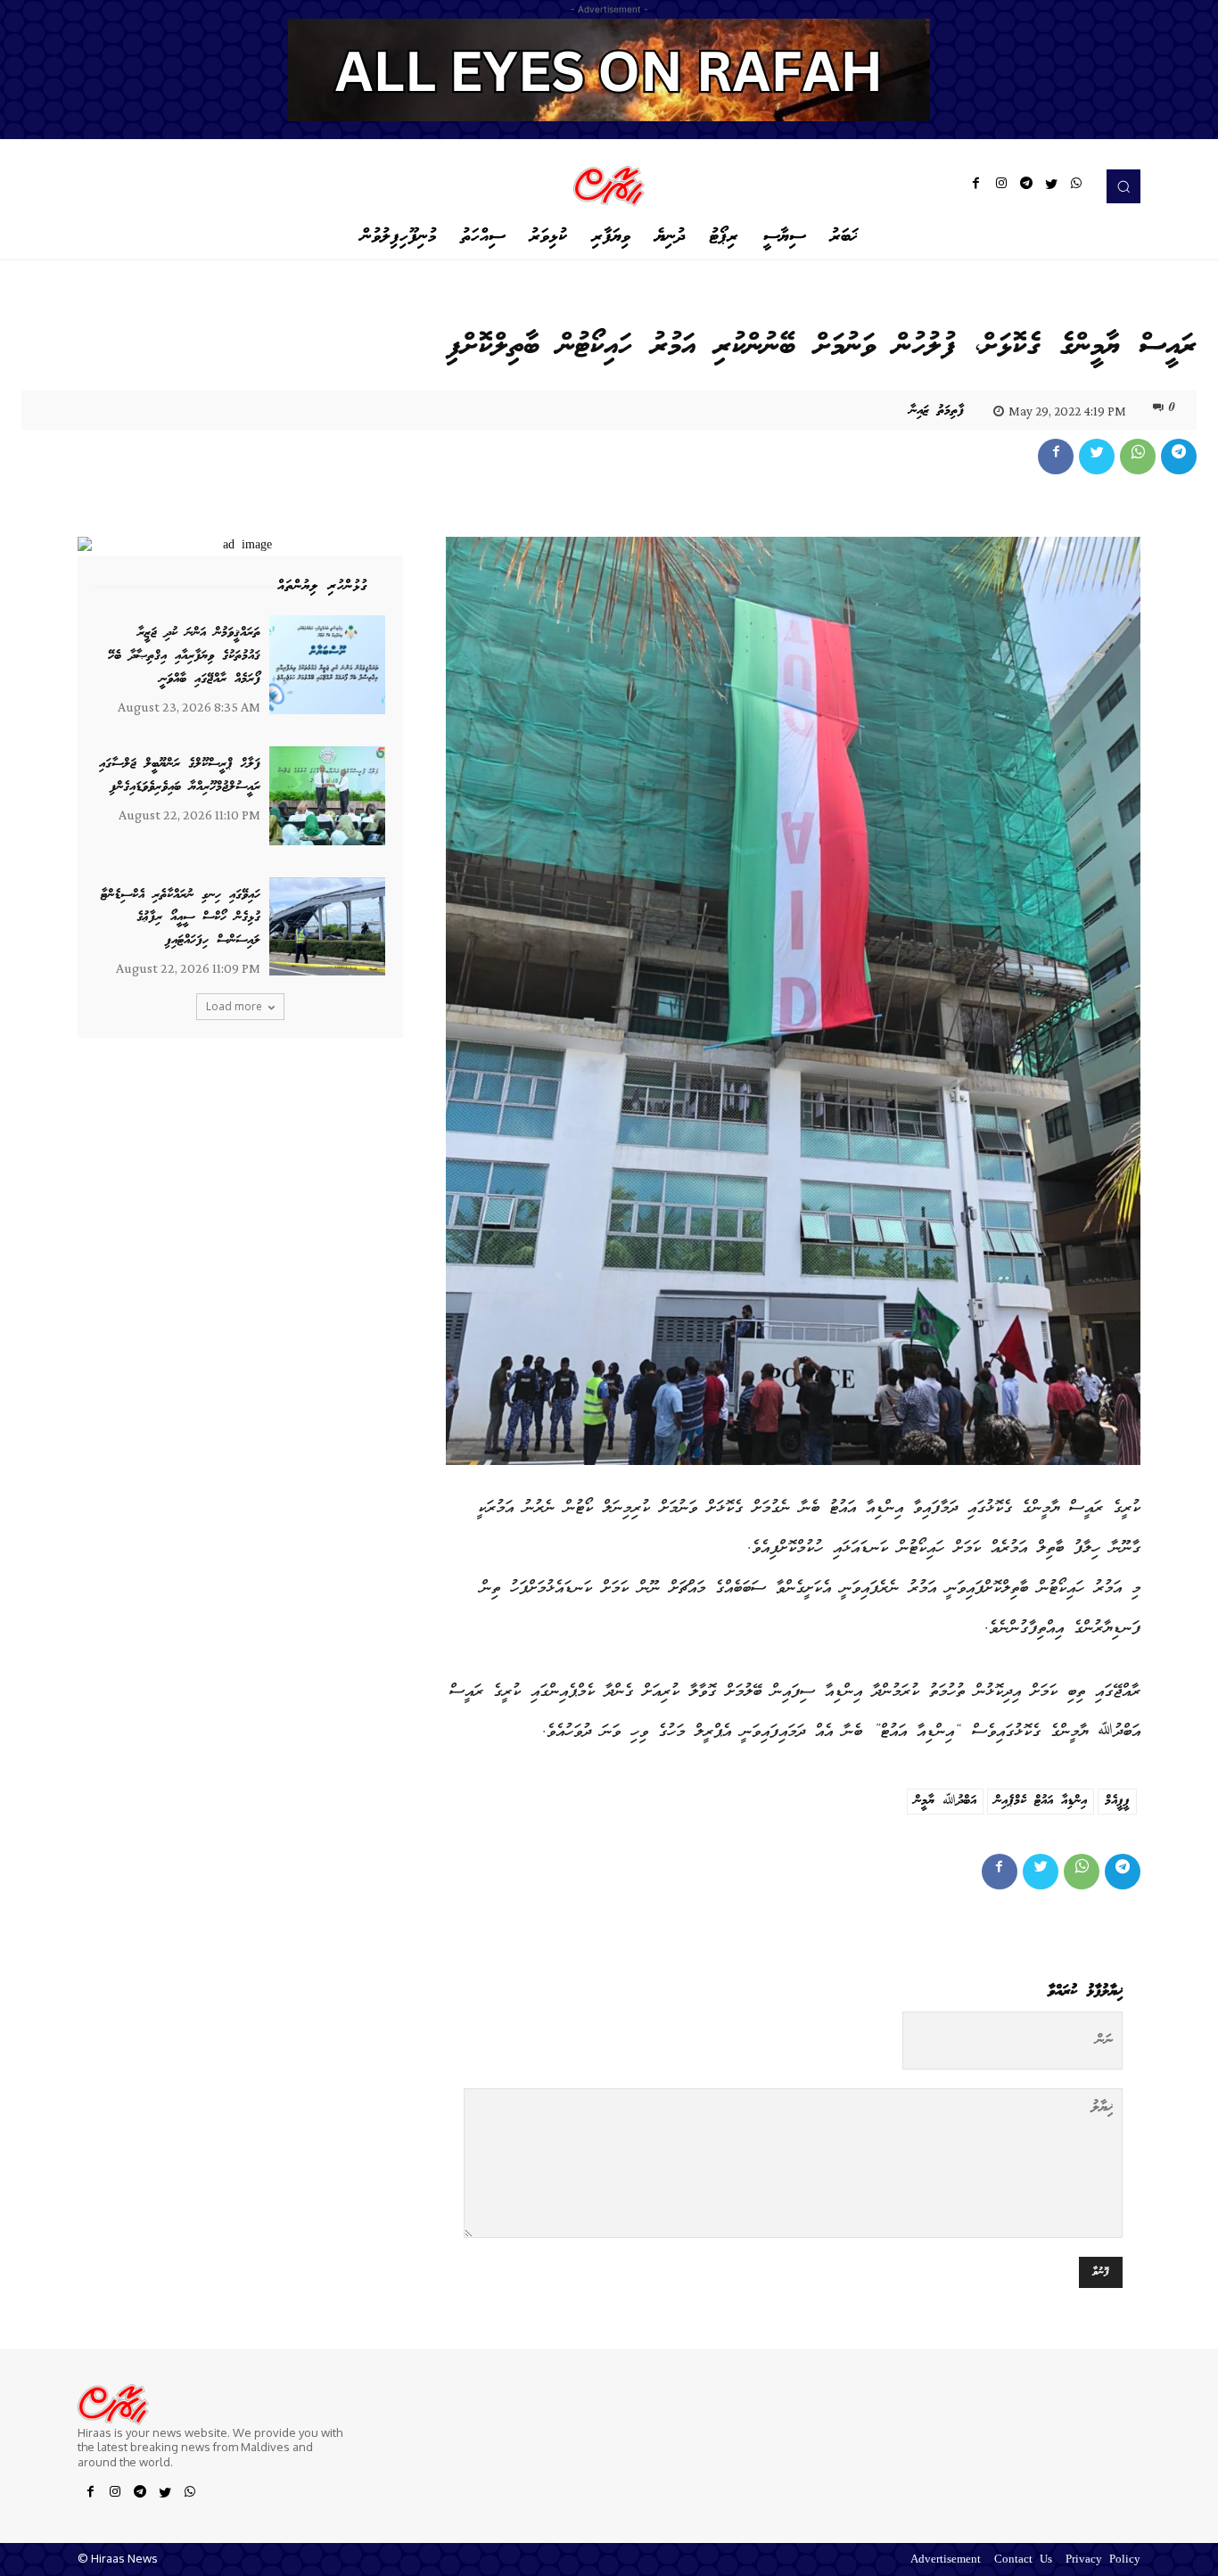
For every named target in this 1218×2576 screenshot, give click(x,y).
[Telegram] (1026, 186)
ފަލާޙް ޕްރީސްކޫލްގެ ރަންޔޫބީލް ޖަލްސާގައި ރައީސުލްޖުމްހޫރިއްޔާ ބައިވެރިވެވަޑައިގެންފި (180, 776)
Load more (234, 1006)
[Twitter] (1051, 186)
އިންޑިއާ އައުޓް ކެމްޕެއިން (1041, 1801)
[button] (1123, 186)
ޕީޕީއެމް (1117, 1801)
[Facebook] (976, 186)
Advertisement (946, 2560)
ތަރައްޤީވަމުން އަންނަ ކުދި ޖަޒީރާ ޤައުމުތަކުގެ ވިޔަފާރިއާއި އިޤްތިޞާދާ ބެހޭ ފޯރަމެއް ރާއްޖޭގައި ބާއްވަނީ (184, 656)
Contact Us (1023, 2560)
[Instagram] (1001, 186)
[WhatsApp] (1076, 186)
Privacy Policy (1103, 2560)
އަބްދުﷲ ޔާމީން (945, 1801)
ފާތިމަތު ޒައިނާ (937, 411)
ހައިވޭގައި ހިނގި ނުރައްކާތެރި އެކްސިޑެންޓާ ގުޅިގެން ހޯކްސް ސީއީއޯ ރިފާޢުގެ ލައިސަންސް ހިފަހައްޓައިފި (181, 918)
